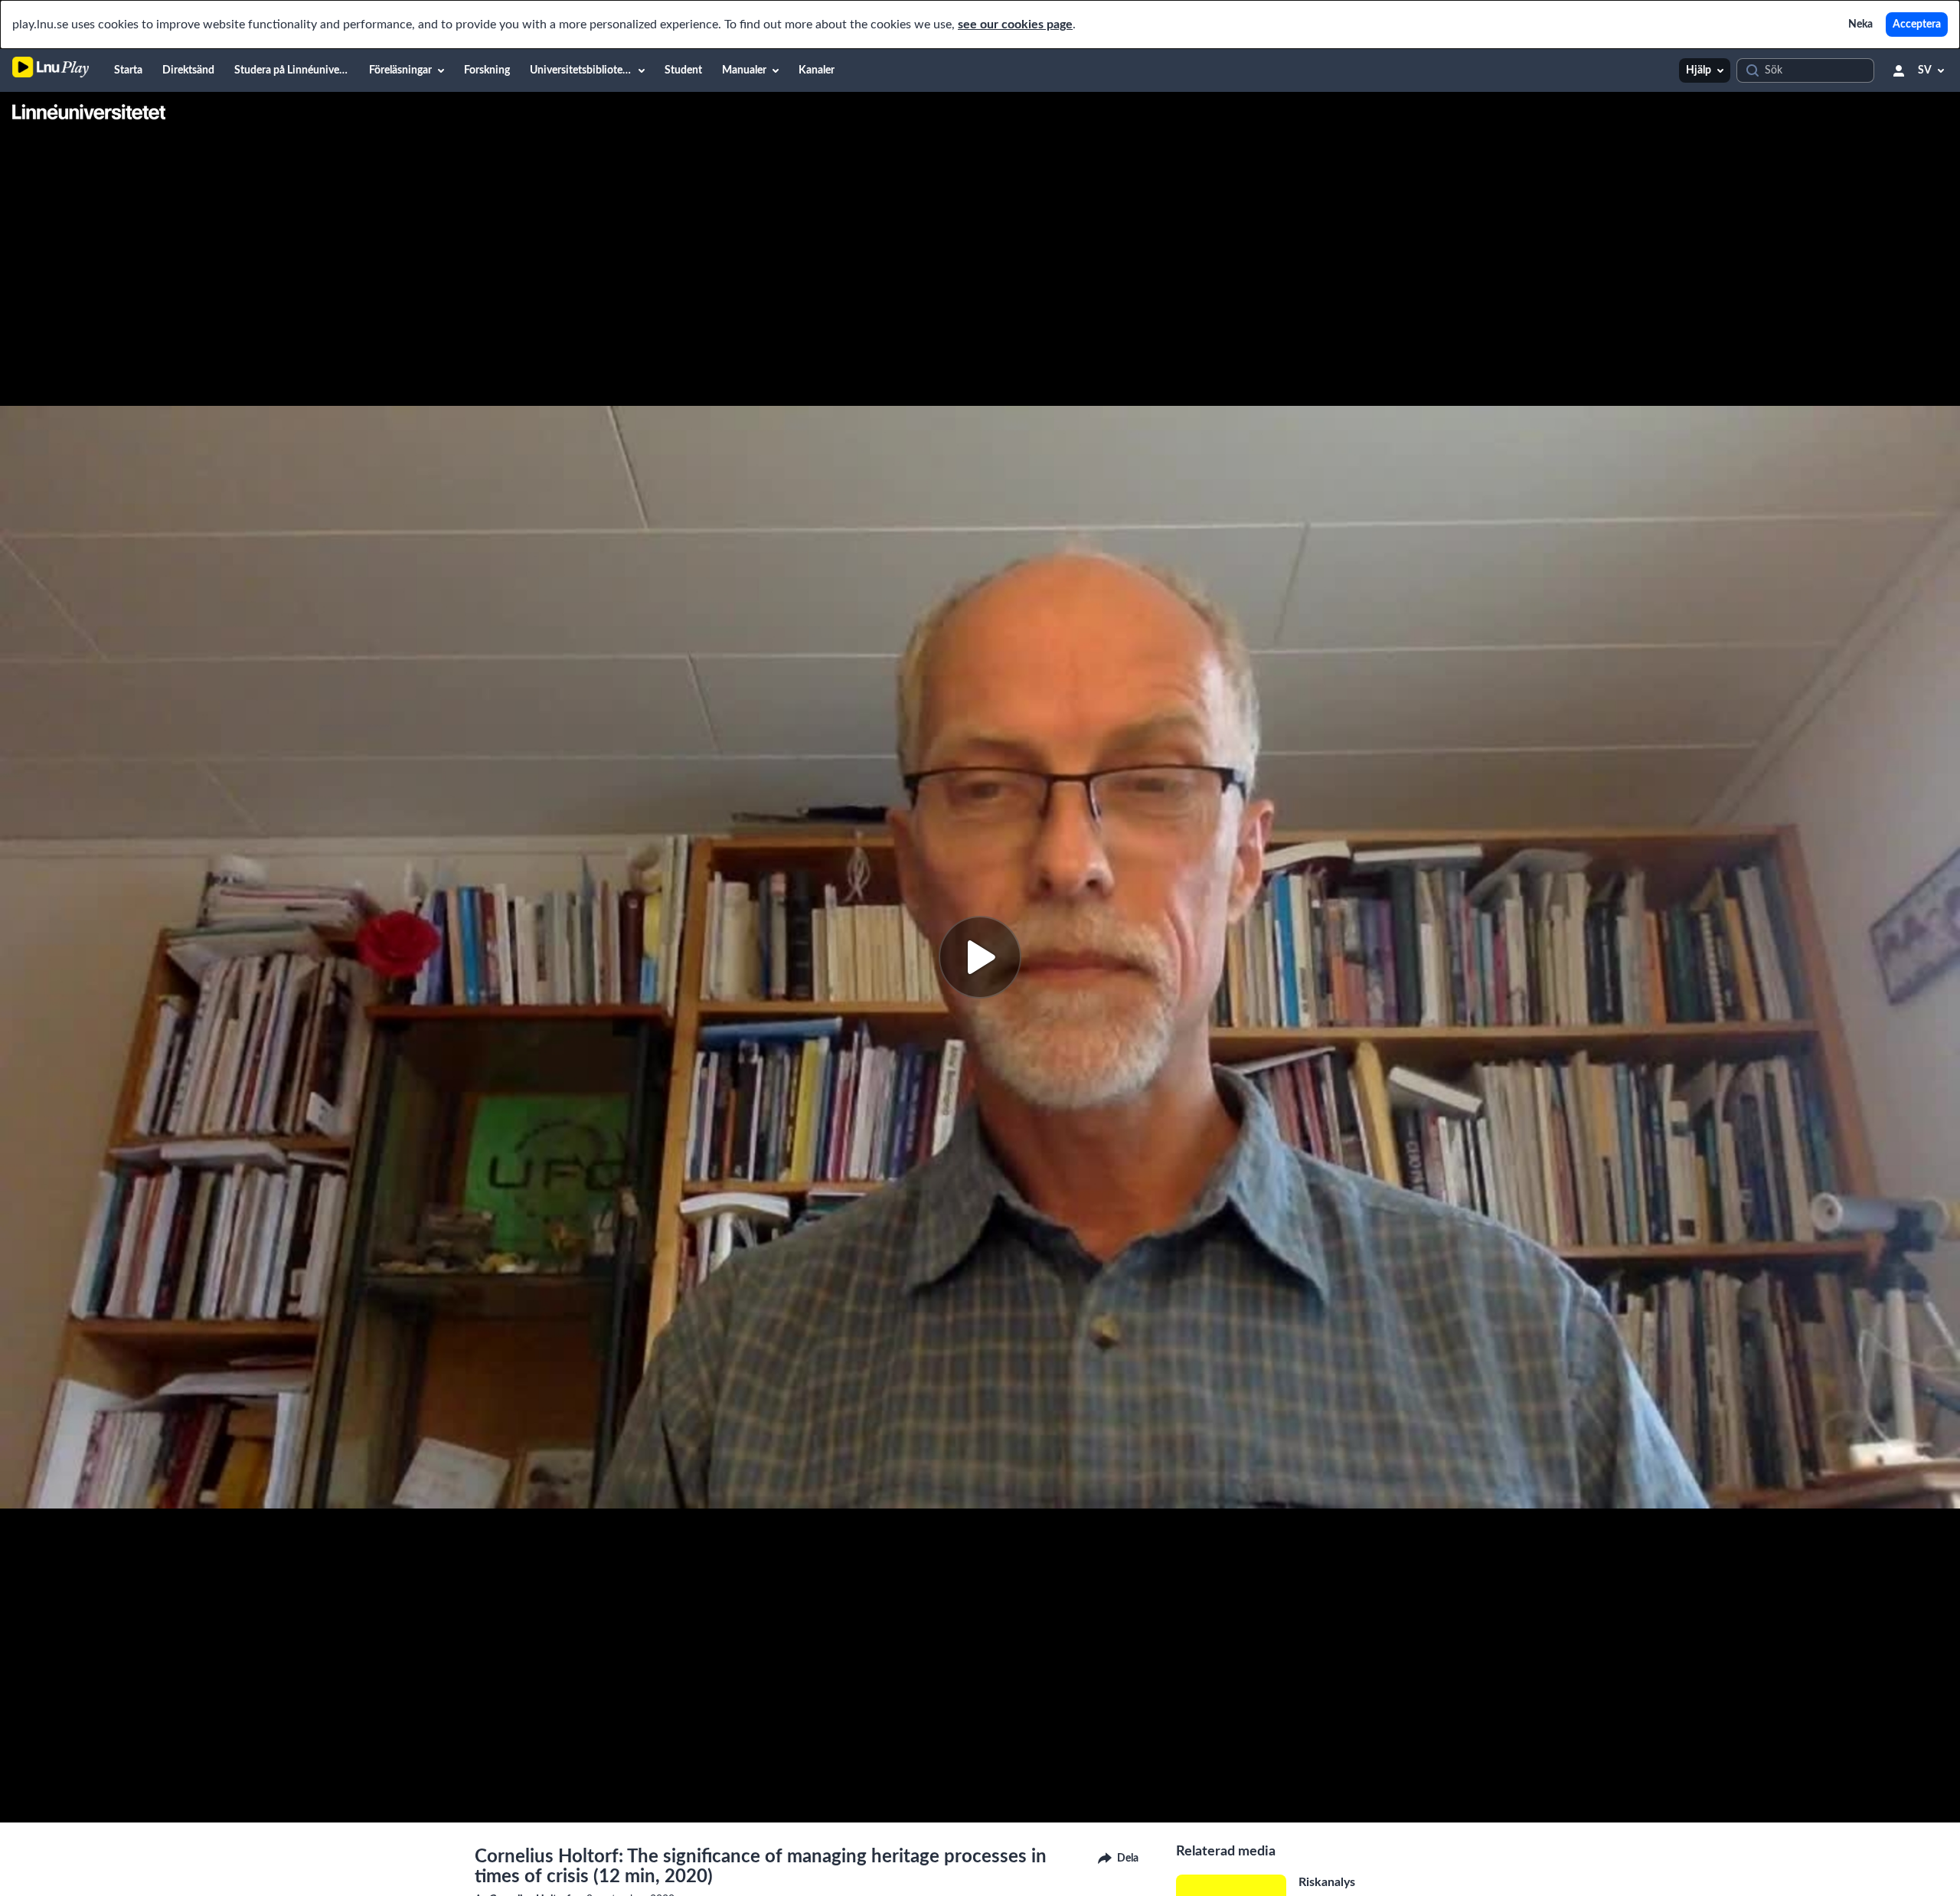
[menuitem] (128, 70)
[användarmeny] (1899, 70)
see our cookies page (1015, 25)
